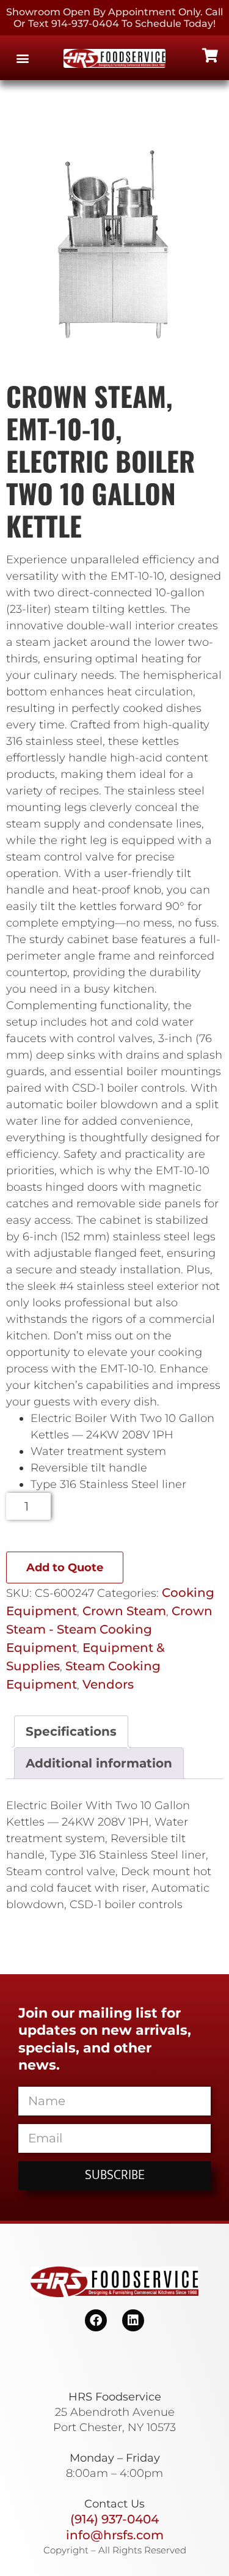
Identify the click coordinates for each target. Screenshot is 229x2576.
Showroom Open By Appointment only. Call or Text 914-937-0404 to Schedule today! (114, 18)
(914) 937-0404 (114, 2519)
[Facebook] (96, 2320)
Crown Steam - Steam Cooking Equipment (109, 1629)
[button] (22, 58)
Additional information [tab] (99, 1763)
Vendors (108, 1684)
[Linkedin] (133, 2320)
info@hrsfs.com (115, 2535)
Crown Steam (124, 1611)
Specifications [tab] (71, 1731)
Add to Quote (65, 1567)
